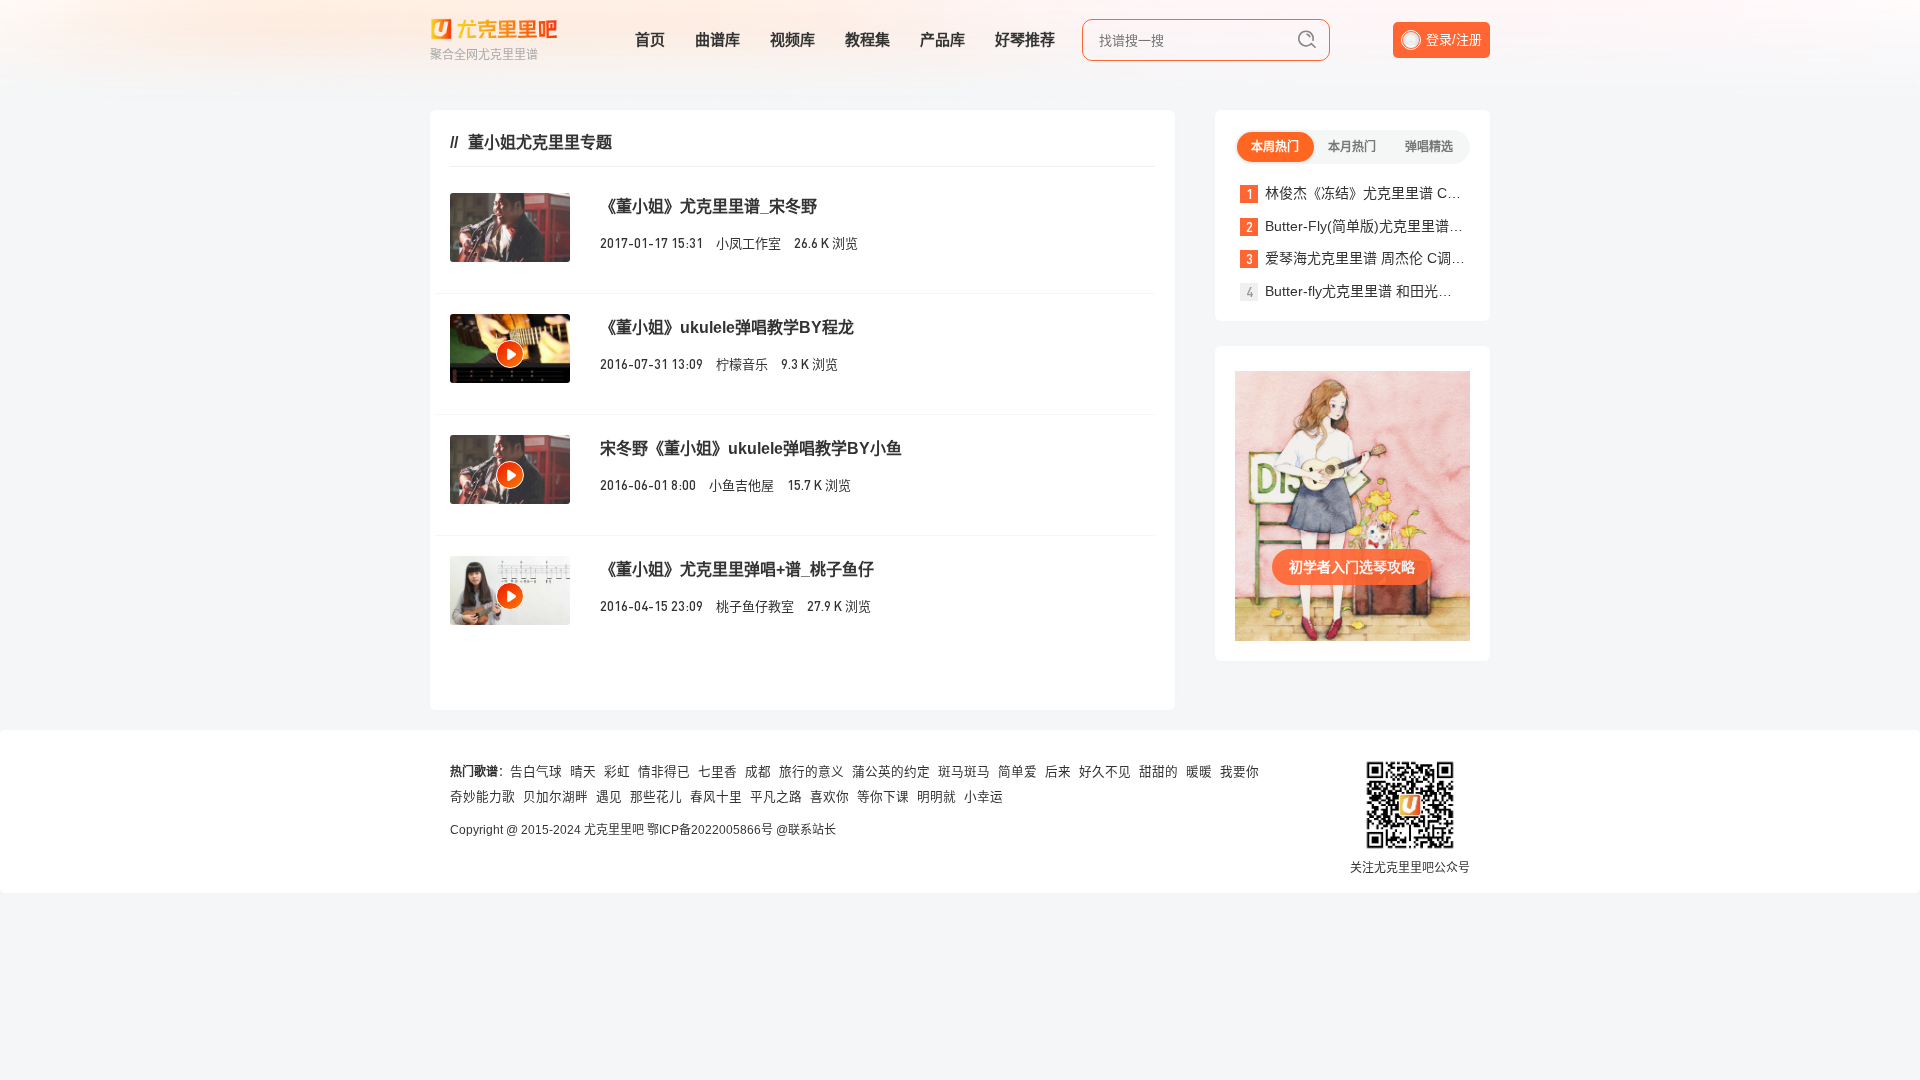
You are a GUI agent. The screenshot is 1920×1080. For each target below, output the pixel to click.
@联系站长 (806, 830)
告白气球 (536, 772)
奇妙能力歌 (482, 797)
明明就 (936, 797)
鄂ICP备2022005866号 (710, 830)
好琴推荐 (1025, 39)
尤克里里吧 (614, 830)
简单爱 (1017, 772)
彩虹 (617, 772)
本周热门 (1275, 147)
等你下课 (883, 797)
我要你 (1239, 772)
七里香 (717, 772)
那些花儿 (656, 797)
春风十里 (716, 797)
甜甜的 (1158, 772)
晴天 (583, 772)
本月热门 (1352, 147)
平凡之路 (776, 797)
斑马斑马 (964, 772)
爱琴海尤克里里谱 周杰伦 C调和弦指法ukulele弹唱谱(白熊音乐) (1462, 258)
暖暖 (1199, 772)
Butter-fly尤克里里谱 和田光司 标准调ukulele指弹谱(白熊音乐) (1458, 291)
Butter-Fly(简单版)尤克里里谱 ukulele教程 (1395, 226)
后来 (1058, 772)
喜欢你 (829, 797)
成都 (758, 772)
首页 (650, 39)
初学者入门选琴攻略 (1352, 567)
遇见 (609, 797)
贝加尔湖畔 (555, 797)
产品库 (942, 39)
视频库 (792, 39)
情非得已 (664, 772)
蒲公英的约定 (891, 772)
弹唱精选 (1429, 147)
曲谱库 (717, 39)
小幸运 (983, 797)
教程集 (867, 39)
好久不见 (1105, 772)
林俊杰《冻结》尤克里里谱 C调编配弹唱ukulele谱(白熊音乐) (1453, 193)
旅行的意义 (811, 772)
